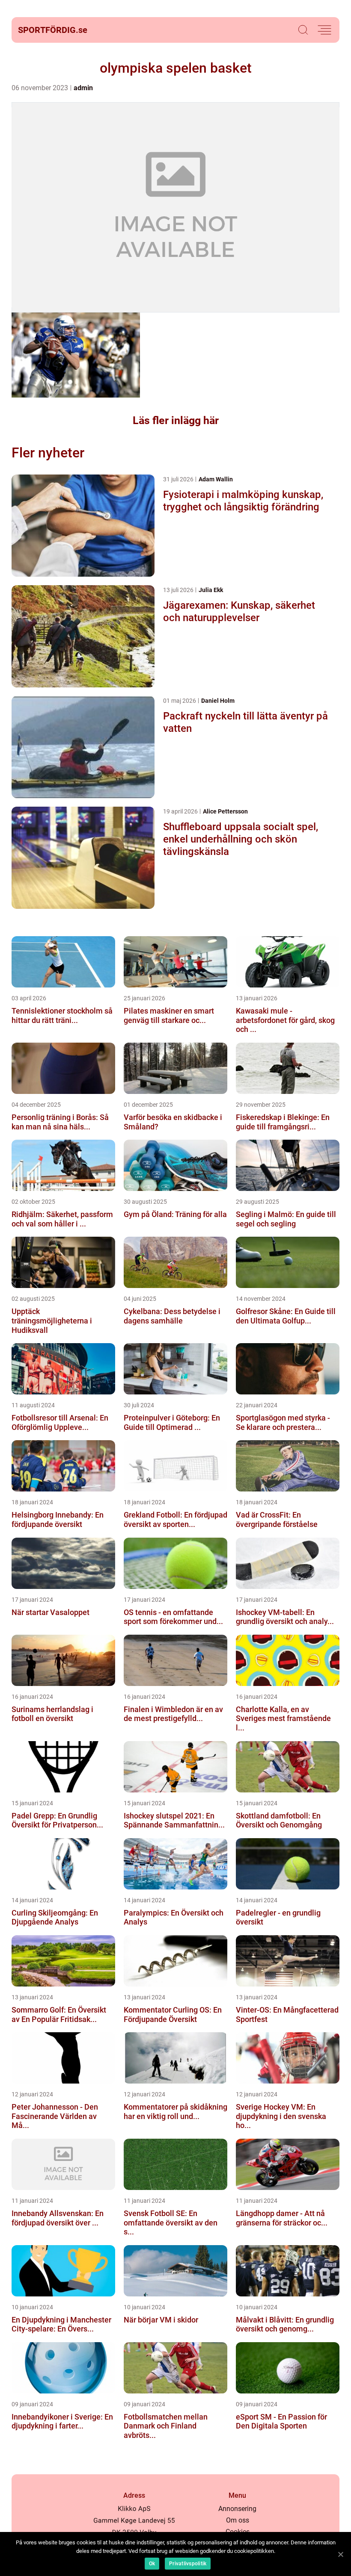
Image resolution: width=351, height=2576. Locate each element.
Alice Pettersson (225, 811)
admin (83, 88)
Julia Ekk (211, 590)
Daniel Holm (218, 701)
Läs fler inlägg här (176, 420)
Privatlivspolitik (188, 2564)
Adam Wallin (216, 479)
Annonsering (237, 2509)
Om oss (238, 2520)
